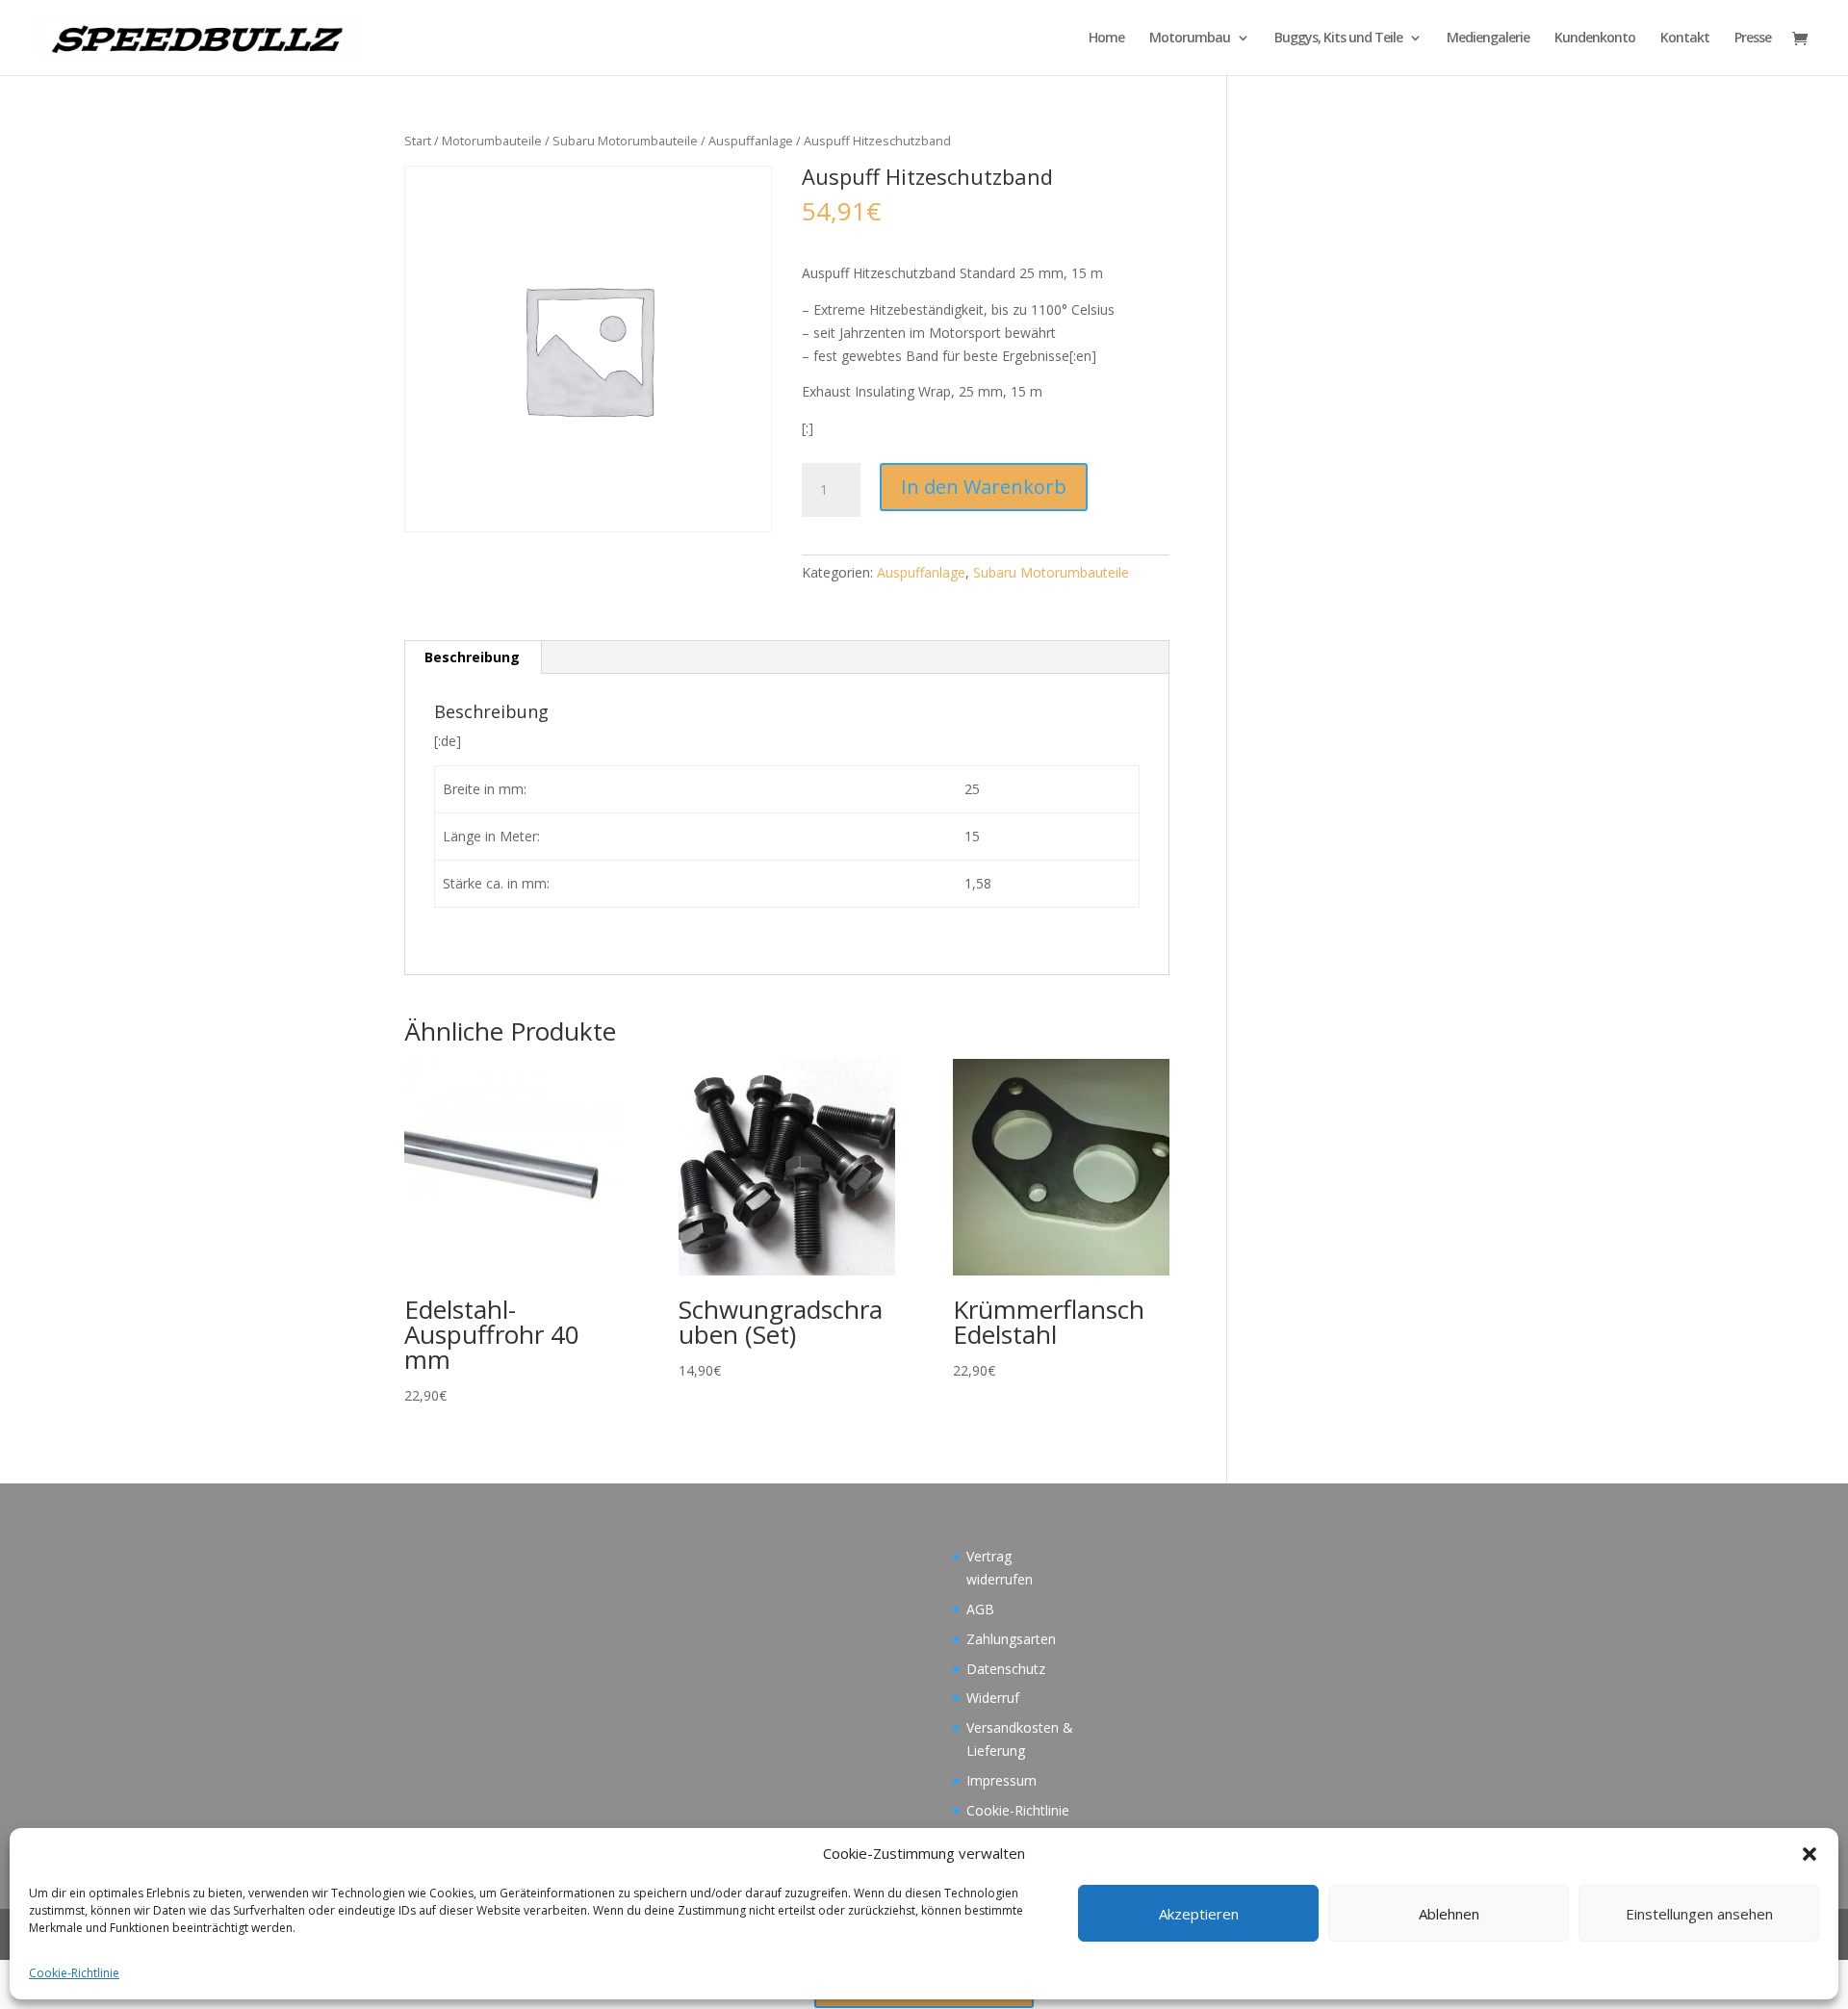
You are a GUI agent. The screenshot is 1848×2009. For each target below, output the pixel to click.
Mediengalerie (1488, 39)
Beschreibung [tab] (472, 657)
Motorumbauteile (492, 141)
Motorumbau (1190, 39)
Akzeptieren (1199, 1914)
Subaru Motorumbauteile (625, 141)
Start (418, 141)
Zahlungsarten (1011, 1639)
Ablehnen (1449, 1914)
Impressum (1001, 1780)
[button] (1809, 1854)
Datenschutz (1006, 1669)
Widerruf (993, 1698)
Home (1106, 39)
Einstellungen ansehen (1699, 1914)
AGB (980, 1609)
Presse (1753, 39)
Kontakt (1685, 39)
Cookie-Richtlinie (74, 1973)
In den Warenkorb (984, 487)
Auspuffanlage (751, 141)
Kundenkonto (1595, 39)
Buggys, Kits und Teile (1338, 39)
